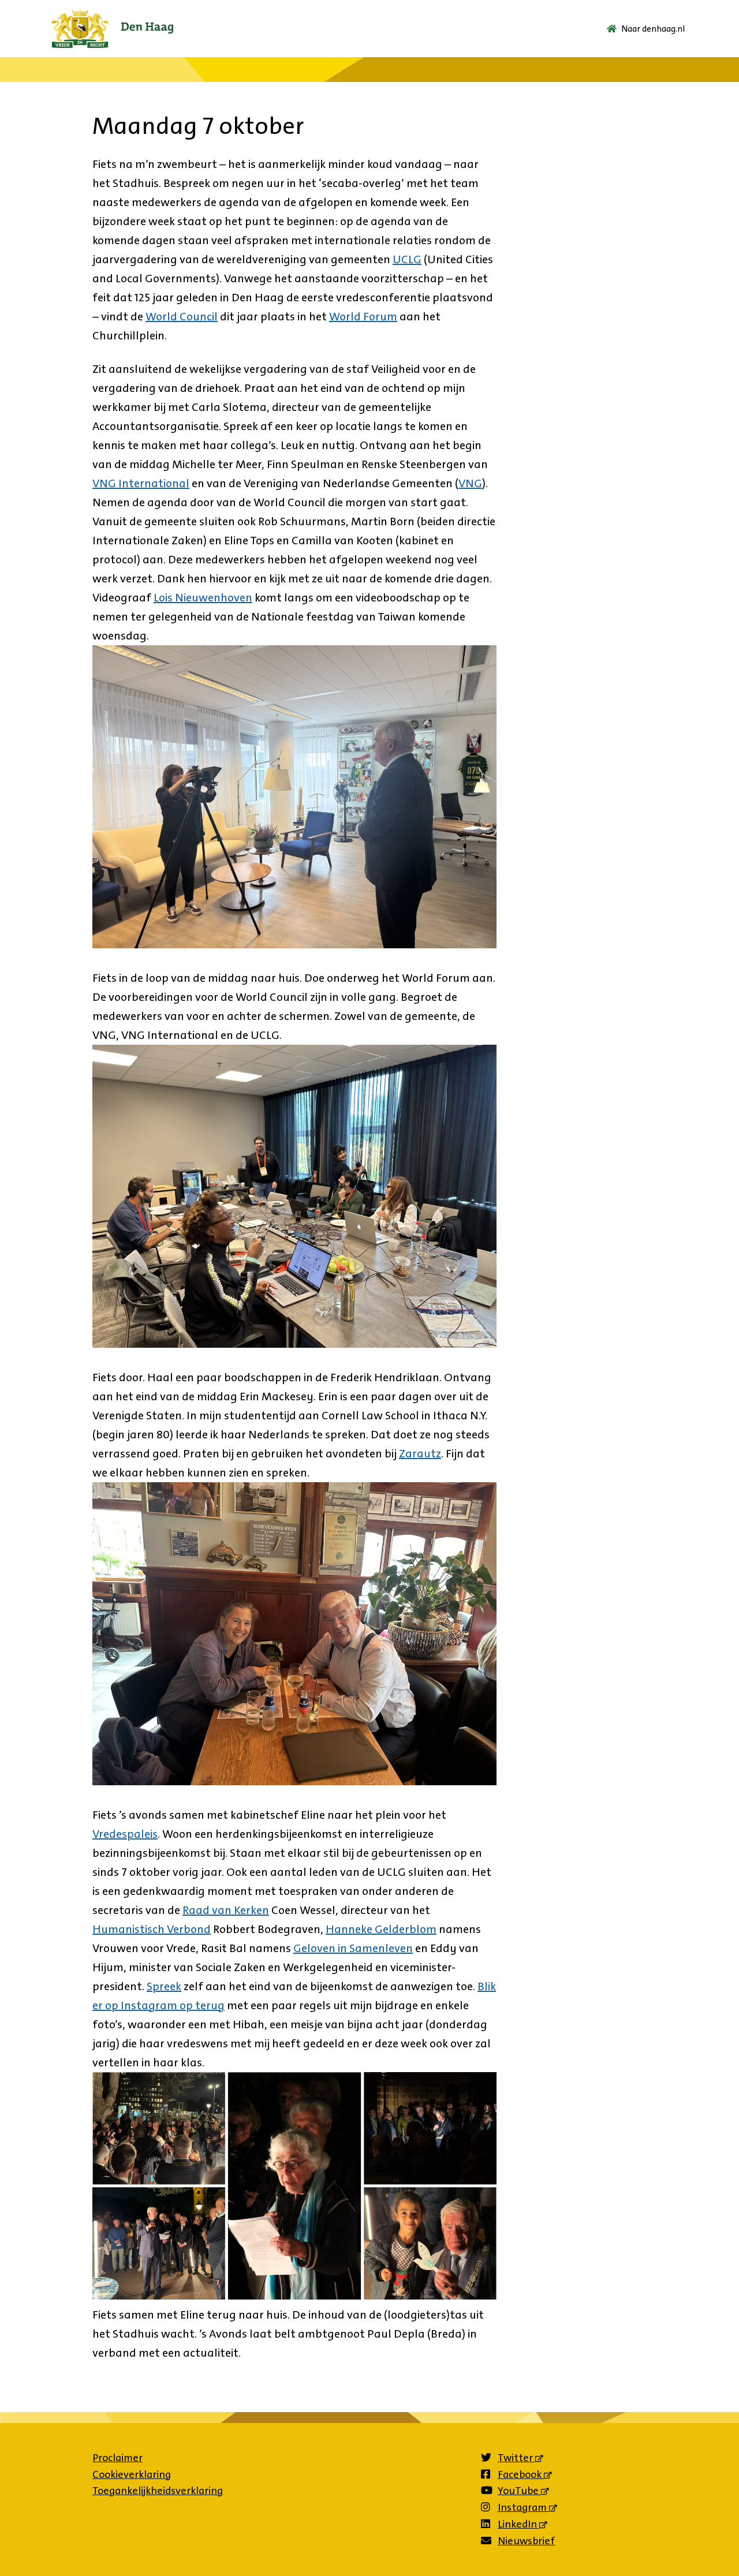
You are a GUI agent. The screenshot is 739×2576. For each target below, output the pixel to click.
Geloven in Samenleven (353, 1948)
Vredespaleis (125, 1834)
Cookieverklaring (132, 2474)
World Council (182, 316)
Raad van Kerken (226, 1910)
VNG (470, 483)
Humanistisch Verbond (152, 1929)
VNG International (141, 483)
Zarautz (420, 1453)
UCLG (407, 259)
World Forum (363, 316)
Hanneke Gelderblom (381, 1929)
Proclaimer (117, 2458)
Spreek (164, 1986)
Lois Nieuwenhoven (203, 597)
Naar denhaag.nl (653, 29)
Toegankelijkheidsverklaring (158, 2491)
